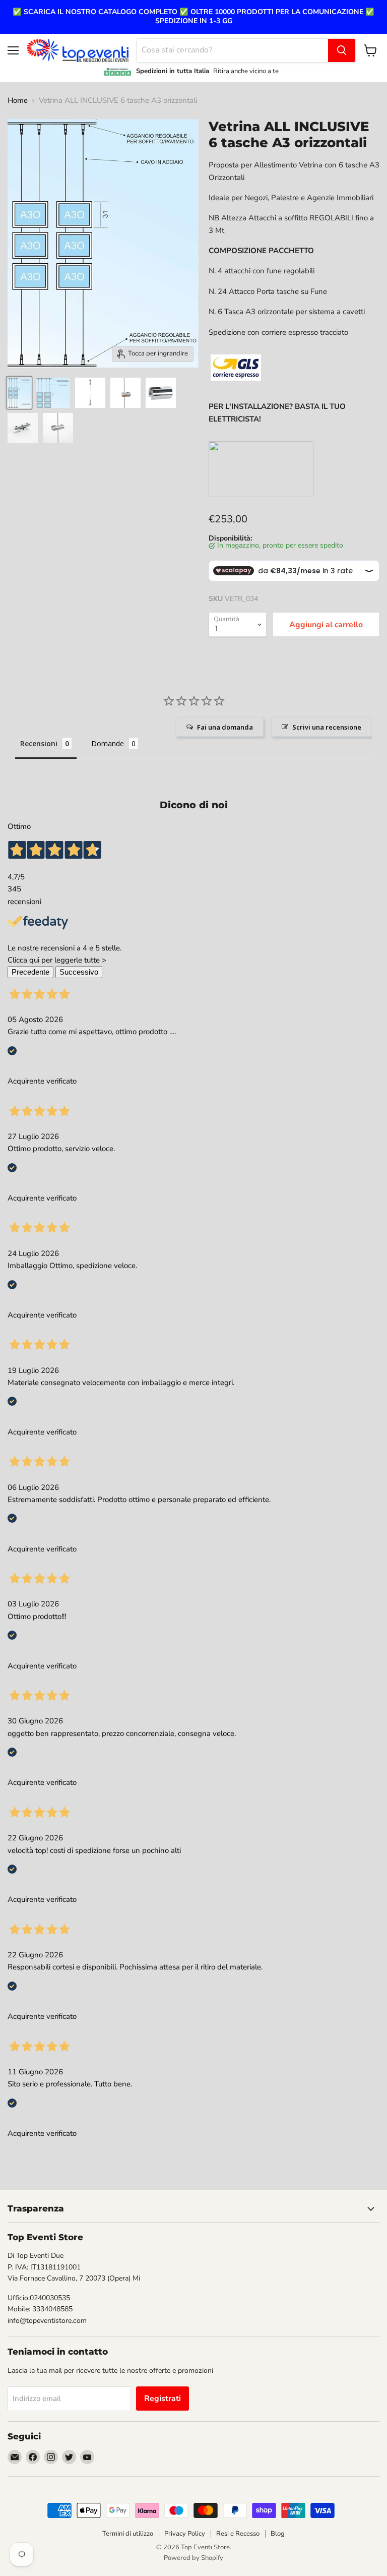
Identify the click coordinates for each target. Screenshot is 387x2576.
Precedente (30, 972)
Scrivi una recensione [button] (327, 727)
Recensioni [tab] (39, 743)
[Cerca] (342, 50)
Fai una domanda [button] (225, 727)
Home (18, 101)
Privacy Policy (185, 2534)
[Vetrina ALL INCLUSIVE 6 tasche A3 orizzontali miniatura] (19, 393)
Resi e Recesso (238, 2534)
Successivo (79, 972)
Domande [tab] (108, 743)
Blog (278, 2534)
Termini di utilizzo (128, 2534)
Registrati (163, 2399)
